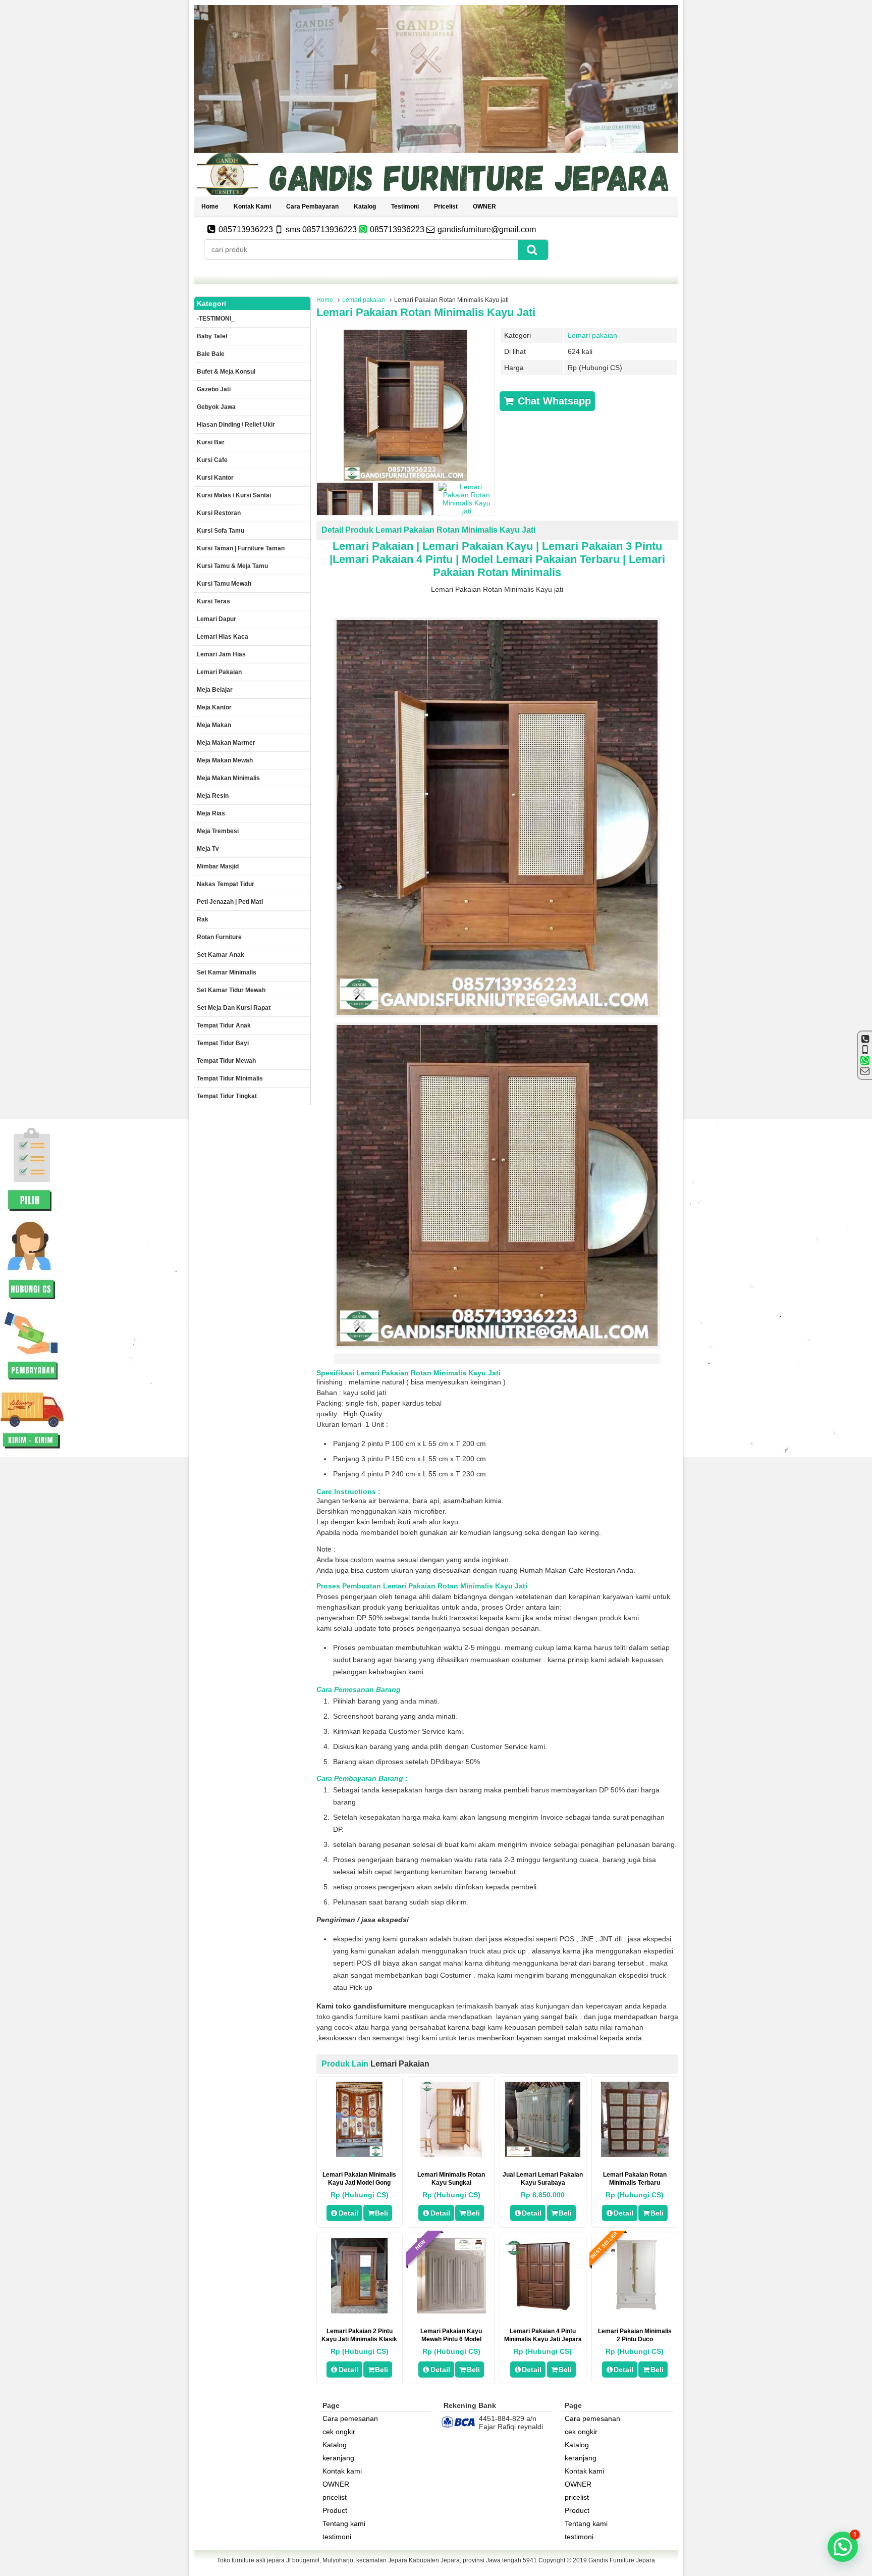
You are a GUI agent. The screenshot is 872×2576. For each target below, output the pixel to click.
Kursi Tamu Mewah (224, 584)
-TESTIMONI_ (216, 319)
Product (335, 2510)
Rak (203, 919)
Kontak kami (252, 207)
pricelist (446, 207)
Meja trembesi (218, 831)
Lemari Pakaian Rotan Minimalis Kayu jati (426, 312)
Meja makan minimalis (228, 778)
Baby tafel (212, 336)
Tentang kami (344, 2523)
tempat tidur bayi (223, 1043)
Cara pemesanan (350, 2418)
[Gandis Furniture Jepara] (436, 193)
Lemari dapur (216, 619)
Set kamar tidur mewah (231, 990)
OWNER (484, 207)
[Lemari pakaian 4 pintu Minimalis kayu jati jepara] (543, 2311)
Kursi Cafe (212, 460)
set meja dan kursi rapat (234, 1008)
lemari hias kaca (223, 637)
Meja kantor (214, 707)
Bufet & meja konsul (226, 372)
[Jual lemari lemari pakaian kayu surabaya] (543, 2154)
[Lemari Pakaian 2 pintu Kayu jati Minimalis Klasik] (359, 2311)
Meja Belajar (215, 690)
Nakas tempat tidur (226, 884)
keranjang (338, 2458)
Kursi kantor (215, 478)
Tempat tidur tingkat (227, 1096)
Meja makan (214, 725)
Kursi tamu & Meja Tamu (232, 566)
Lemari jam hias (221, 654)
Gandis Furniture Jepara (622, 2560)
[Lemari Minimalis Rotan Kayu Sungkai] (451, 2154)
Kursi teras (213, 601)
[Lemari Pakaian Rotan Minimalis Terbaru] (635, 2154)
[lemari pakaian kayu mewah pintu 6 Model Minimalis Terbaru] (451, 2311)
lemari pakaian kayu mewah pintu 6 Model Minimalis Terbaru (451, 2339)
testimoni (405, 207)
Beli (381, 2213)
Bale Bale (211, 354)
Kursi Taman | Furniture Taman (241, 548)
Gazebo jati (214, 389)
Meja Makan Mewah (225, 760)
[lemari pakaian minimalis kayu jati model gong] (359, 2154)
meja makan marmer (226, 743)
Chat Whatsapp (553, 401)
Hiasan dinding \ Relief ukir (236, 425)
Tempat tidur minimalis (230, 1078)
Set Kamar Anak (221, 955)
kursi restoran (219, 513)
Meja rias (211, 813)
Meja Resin (213, 796)
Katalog (365, 207)
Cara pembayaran (312, 207)
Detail (348, 2213)
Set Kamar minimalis (227, 972)
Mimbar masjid (218, 866)
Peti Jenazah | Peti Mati (230, 902)
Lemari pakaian (364, 300)
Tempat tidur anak (224, 1025)
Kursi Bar (211, 442)
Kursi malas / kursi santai (234, 495)
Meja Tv (208, 849)
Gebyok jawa (216, 407)
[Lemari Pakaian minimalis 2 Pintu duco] (635, 2311)
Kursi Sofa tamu (221, 531)
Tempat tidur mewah (226, 1061)
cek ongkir (339, 2432)
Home (210, 207)
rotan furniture (219, 937)
